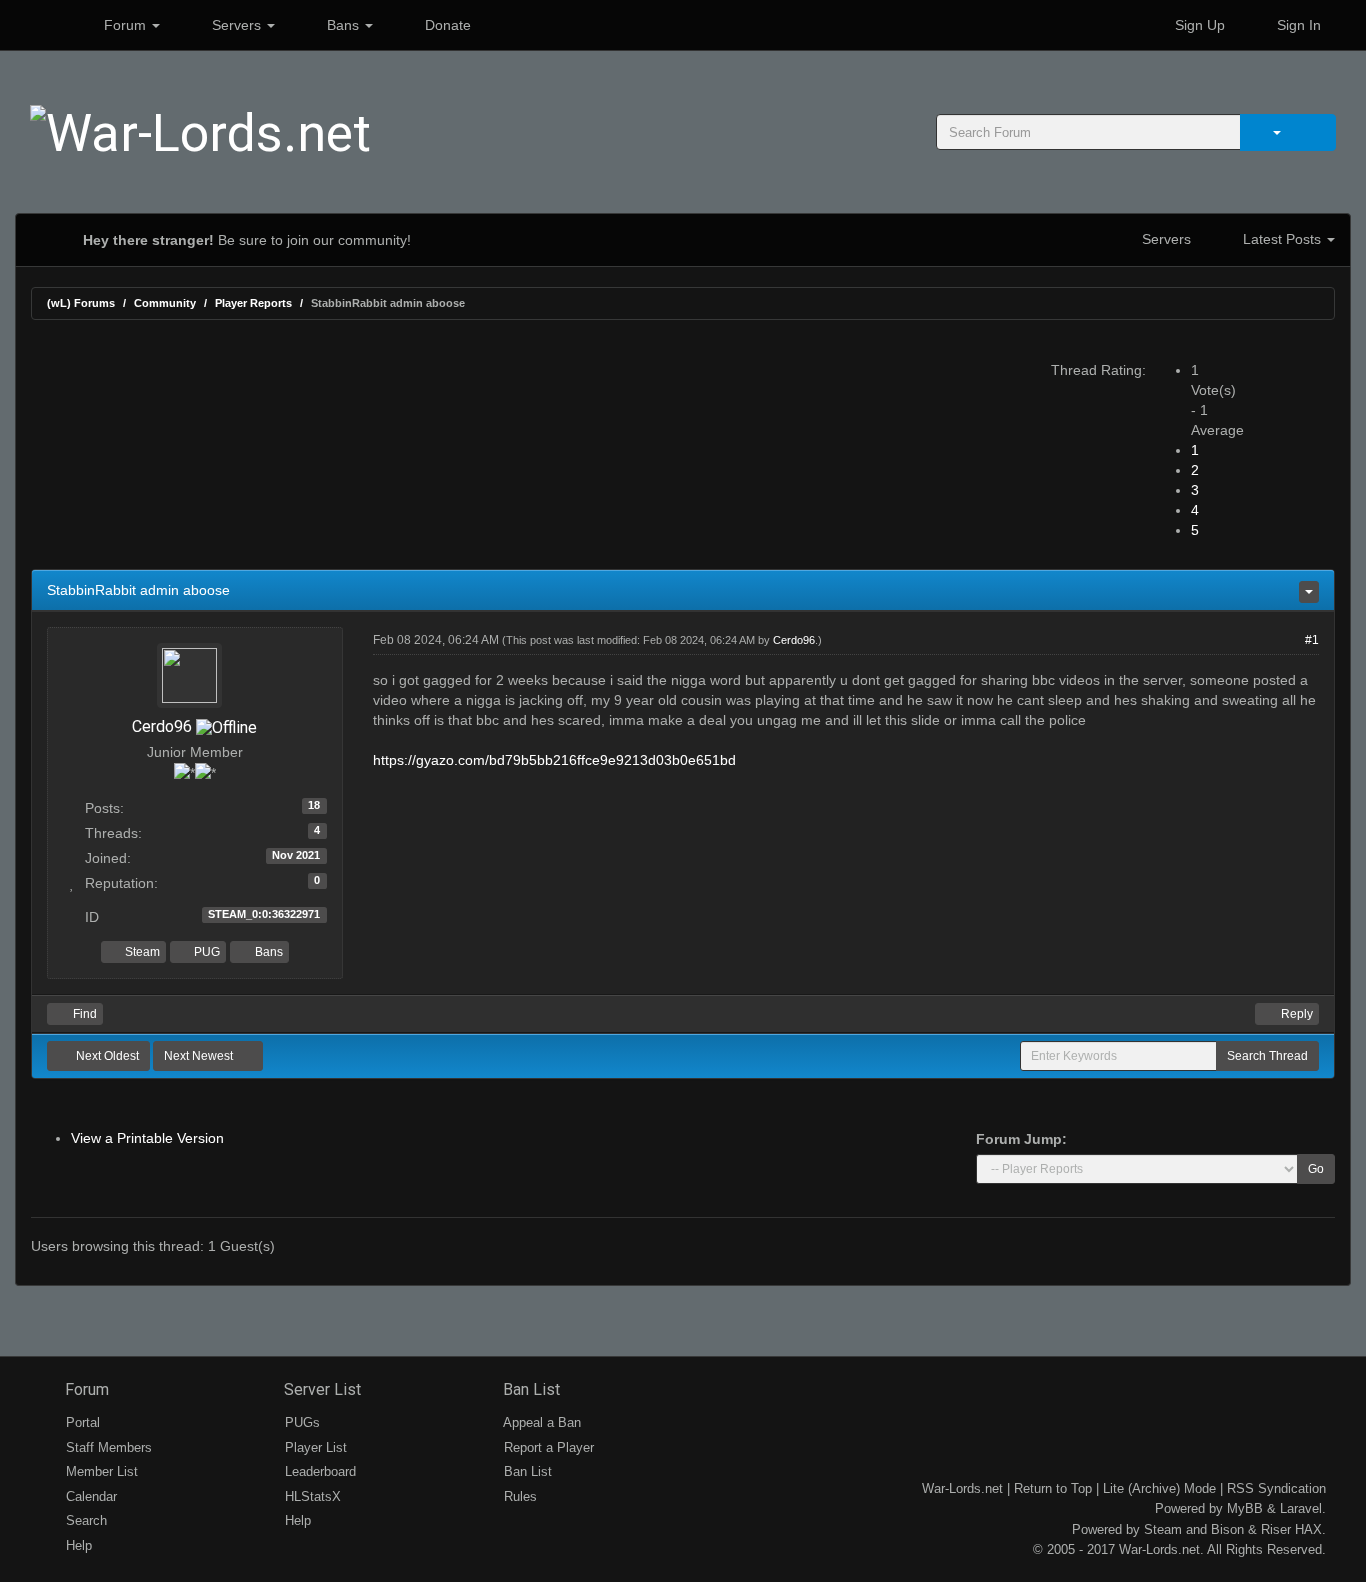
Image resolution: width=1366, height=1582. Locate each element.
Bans (343, 25)
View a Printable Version (147, 1138)
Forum (125, 25)
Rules (518, 1496)
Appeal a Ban (540, 1422)
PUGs (300, 1422)
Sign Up (1198, 25)
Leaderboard (318, 1471)
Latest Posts (1282, 239)
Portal (81, 1422)
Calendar (89, 1496)
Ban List (529, 1389)
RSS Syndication (1276, 1488)
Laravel (1301, 1508)
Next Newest (200, 1056)
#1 (1312, 640)
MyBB (1245, 1508)
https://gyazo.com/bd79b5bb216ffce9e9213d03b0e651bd (554, 760)
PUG (205, 952)
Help (77, 1545)
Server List (320, 1389)
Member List (100, 1471)
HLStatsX (311, 1496)
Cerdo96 (162, 726)
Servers (236, 25)
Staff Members (107, 1447)
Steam (141, 952)
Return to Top (1053, 1488)
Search (84, 1520)
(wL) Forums (81, 303)
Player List (314, 1447)
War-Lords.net (962, 1488)
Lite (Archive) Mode (1159, 1488)
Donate (446, 25)
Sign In (1297, 25)
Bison (1227, 1529)
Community (165, 303)
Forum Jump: (1021, 1139)
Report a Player (547, 1447)
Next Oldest (106, 1056)
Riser (1276, 1529)
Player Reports (253, 303)
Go (1316, 1169)
